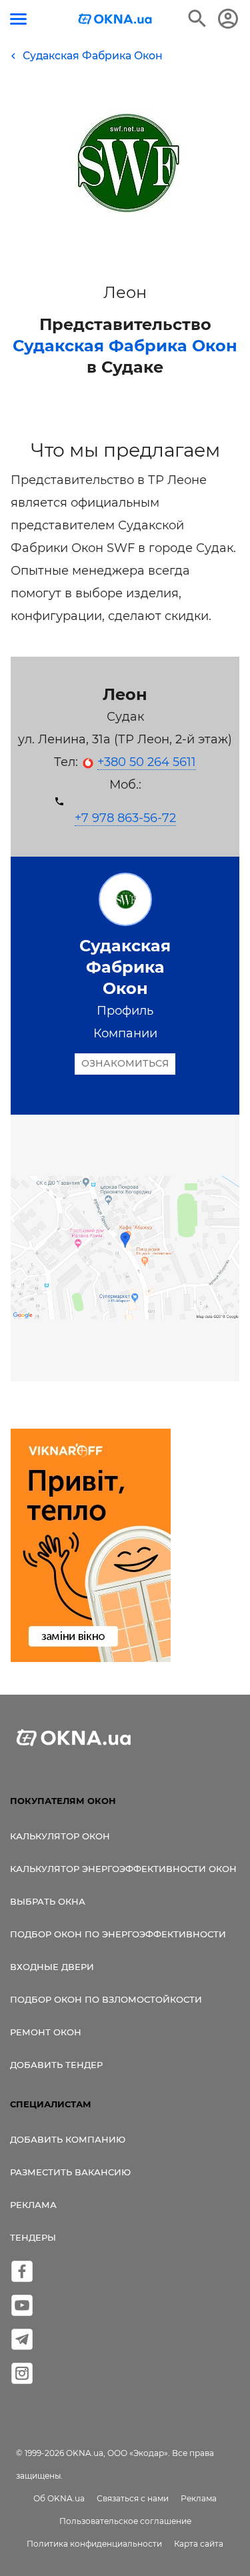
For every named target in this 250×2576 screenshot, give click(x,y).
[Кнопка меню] (18, 19)
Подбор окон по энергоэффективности (118, 1934)
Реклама (33, 2205)
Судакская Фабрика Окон (125, 346)
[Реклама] (91, 1547)
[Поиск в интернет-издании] (197, 19)
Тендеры (33, 2237)
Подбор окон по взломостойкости (106, 1999)
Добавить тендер (56, 2065)
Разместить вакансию (70, 2172)
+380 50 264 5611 (147, 762)
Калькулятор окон (60, 1836)
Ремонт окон (46, 2032)
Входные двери (52, 1967)
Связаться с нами (133, 2498)
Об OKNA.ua (59, 2498)
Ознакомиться (125, 1063)
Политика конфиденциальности (94, 2544)
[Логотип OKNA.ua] (115, 20)
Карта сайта (199, 2544)
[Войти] (228, 19)
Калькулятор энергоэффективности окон (123, 1869)
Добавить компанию (68, 2139)
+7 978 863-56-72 (125, 818)
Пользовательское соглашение (125, 2521)
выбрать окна (48, 1901)
